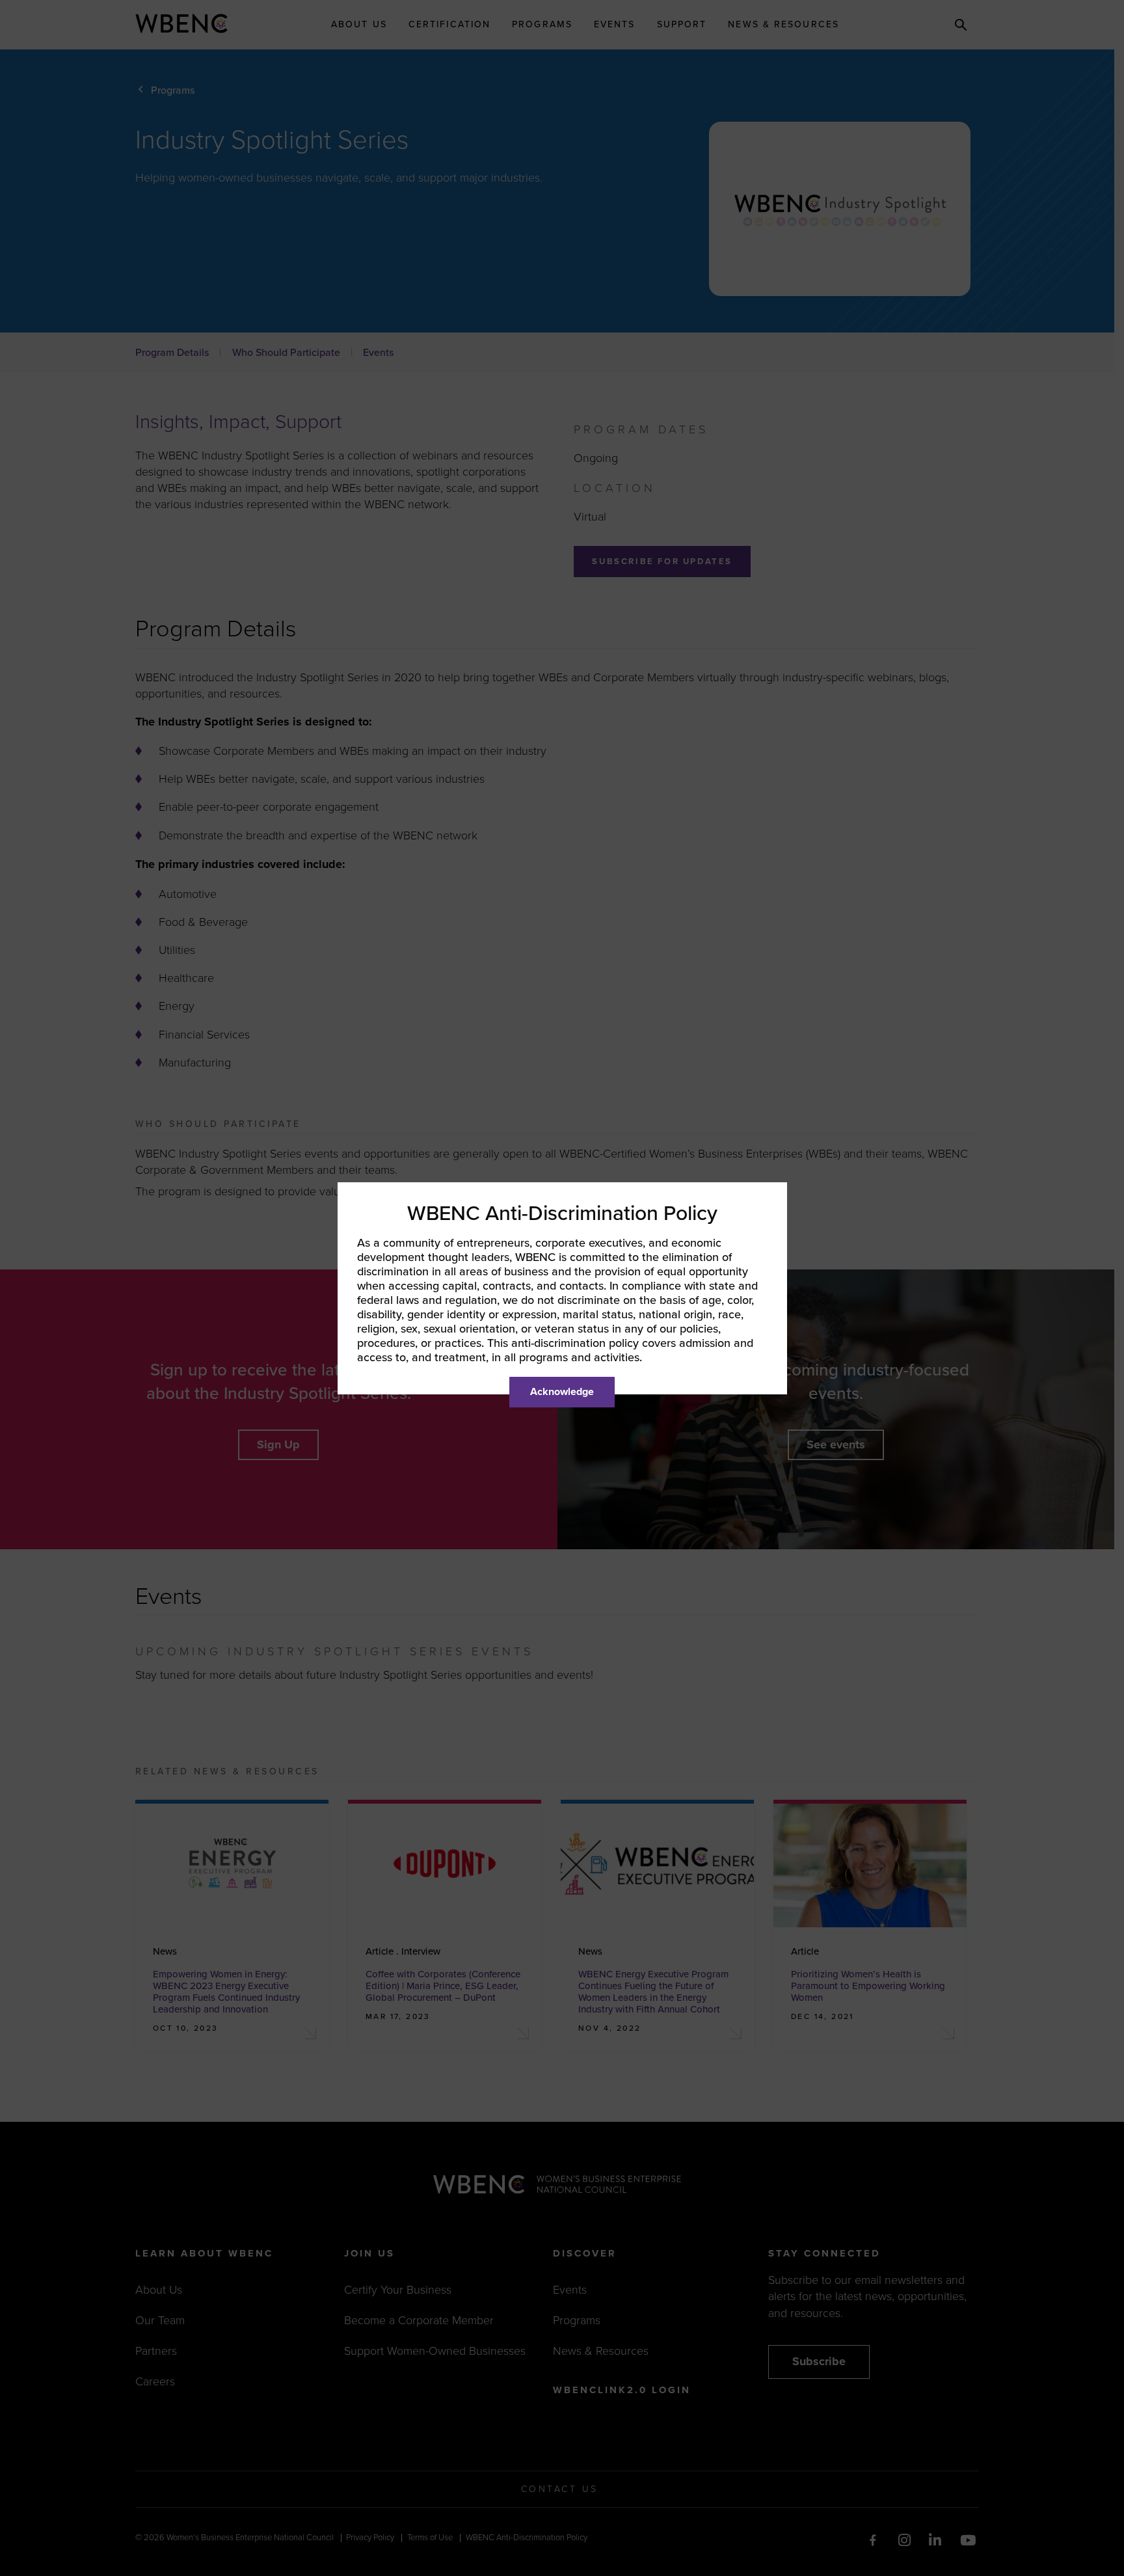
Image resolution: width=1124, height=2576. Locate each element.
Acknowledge (562, 1392)
